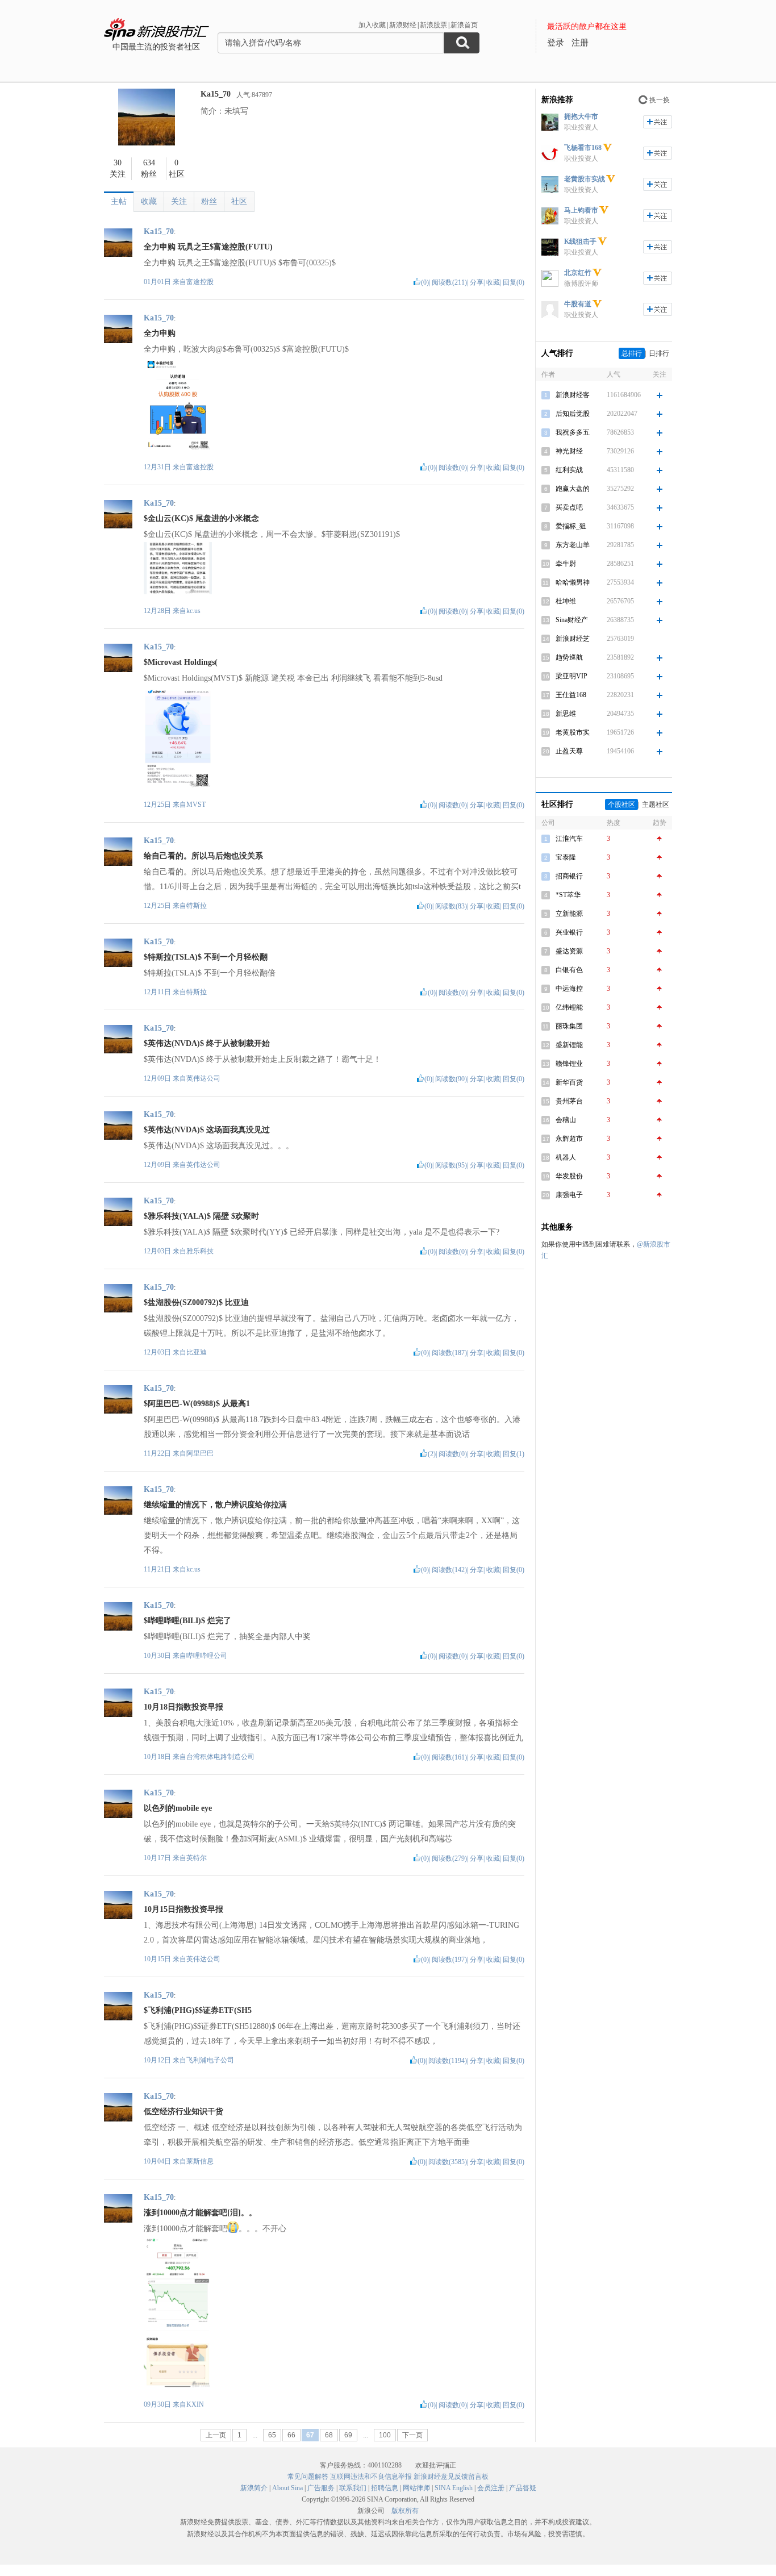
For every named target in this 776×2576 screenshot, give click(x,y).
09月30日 (158, 2404)
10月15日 (158, 1959)
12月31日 (158, 467)
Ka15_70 (216, 94)
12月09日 (158, 1078)
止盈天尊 (569, 751)
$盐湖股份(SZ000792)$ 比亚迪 (196, 1302)
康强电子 (569, 1195)
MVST (196, 805)
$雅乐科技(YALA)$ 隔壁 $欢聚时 (201, 1216)
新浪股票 (433, 25)
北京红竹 (578, 273)
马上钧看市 (581, 210)
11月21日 (158, 1569)
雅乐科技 (200, 1251)
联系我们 (353, 2488)
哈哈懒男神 (573, 582)
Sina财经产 (572, 620)
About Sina (287, 2488)
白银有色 (569, 970)
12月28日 (158, 611)
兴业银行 (569, 932)
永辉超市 (569, 1139)
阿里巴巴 (200, 1453)
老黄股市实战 (585, 179)
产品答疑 (523, 2488)
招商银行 (569, 876)
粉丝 (209, 201)
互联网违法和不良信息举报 (371, 2477)
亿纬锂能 (569, 1007)
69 (348, 2435)
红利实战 (569, 470)
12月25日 (158, 805)
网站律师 (416, 2488)
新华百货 (569, 1082)
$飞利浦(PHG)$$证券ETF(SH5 (198, 2010)
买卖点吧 (569, 507)
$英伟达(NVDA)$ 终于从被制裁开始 (207, 1043)
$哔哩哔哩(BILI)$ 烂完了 (187, 1621)
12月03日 (158, 1251)
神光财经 (569, 451)
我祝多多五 (573, 432)
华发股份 (569, 1176)
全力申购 (160, 333)
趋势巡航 (569, 657)
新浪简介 (254, 2488)
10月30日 (158, 1656)
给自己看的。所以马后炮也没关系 (203, 856)
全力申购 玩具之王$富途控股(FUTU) (208, 247)
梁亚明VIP (571, 676)
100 (385, 2435)
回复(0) (514, 282)
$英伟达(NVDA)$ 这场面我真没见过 (207, 1130)
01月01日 (158, 282)
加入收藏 (372, 25)
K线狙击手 (580, 241)
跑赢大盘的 (573, 489)
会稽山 (566, 1120)
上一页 (216, 2435)
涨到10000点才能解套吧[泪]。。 (200, 2213)
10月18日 (158, 1757)
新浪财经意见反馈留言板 (451, 2477)
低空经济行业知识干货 (183, 2112)
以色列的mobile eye (178, 1808)
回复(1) (514, 1454)
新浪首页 (464, 25)
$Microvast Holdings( (181, 662)
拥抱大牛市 (581, 116)
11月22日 (158, 1453)
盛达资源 (569, 951)
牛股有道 (578, 304)
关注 (179, 201)
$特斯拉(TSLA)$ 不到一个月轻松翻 (206, 957)
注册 (580, 43)
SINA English (454, 2488)
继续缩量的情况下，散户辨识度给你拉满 (215, 1505)
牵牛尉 (566, 564)
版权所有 (405, 2511)
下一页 (412, 2435)
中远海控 (569, 989)
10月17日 (158, 1858)
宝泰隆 (566, 857)
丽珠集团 (569, 1026)
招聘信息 (385, 2488)
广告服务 (321, 2488)
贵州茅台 (569, 1101)
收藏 (149, 201)
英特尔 (197, 1858)
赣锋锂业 (569, 1064)
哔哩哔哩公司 (207, 1656)
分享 (477, 282)
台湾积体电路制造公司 (220, 1757)
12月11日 (158, 992)
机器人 (566, 1157)
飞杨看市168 (583, 148)
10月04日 (158, 2161)
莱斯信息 (200, 2161)
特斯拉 (197, 906)
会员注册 (491, 2488)
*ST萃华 (568, 895)
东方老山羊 (573, 545)
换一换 (660, 100)
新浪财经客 (573, 395)
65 (272, 2435)
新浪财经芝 (573, 639)
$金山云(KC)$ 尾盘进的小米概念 (201, 518)
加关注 (658, 122)
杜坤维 (566, 601)
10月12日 (158, 2060)
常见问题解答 (308, 2477)
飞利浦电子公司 (210, 2060)
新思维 (566, 714)
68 (329, 2435)
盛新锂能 (569, 1045)
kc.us (193, 611)
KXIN (195, 2404)
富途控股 (200, 282)
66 (291, 2435)
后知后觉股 (573, 414)
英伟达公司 (203, 1078)
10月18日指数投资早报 (183, 1707)
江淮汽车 (569, 839)
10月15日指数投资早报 (183, 1909)
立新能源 (569, 914)
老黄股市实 (573, 732)
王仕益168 (571, 695)
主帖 (119, 201)
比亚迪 (197, 1352)
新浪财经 (403, 25)
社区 (239, 201)
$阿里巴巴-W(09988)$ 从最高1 (197, 1404)
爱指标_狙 (571, 526)
